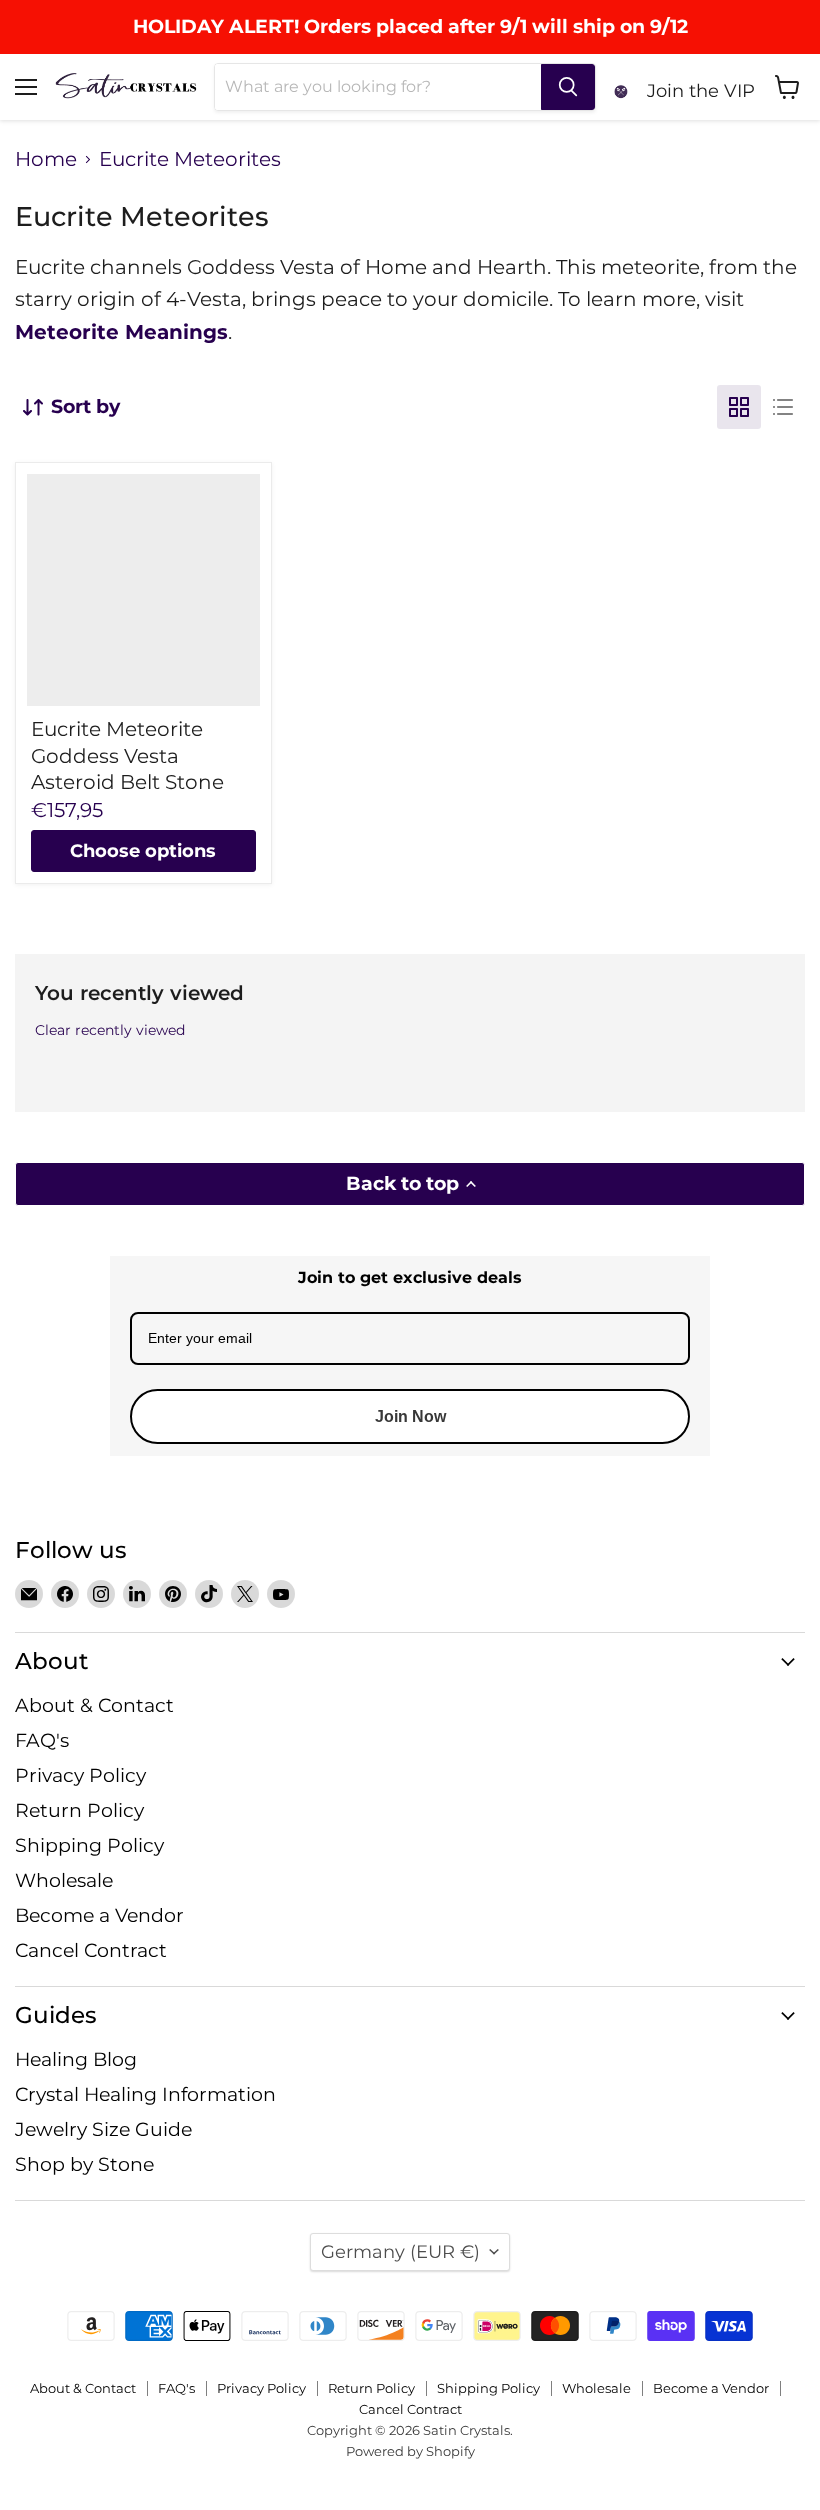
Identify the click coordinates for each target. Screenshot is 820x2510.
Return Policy (79, 1810)
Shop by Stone (84, 2164)
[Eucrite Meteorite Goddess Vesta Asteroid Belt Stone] (143, 590)
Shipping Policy (89, 1845)
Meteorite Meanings (121, 332)
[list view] (783, 407)
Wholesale (64, 1880)
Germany (400, 2251)
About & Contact (94, 1705)
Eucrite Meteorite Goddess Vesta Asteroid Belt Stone (127, 755)
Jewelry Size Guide (103, 2129)
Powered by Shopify (410, 2451)
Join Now (410, 1416)
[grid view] (739, 407)
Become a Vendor (99, 1915)
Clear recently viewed (110, 1030)
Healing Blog (76, 2059)
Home (46, 159)
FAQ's (42, 1740)
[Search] (568, 87)
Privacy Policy (80, 1775)
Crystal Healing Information (145, 2094)
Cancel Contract (91, 1950)
